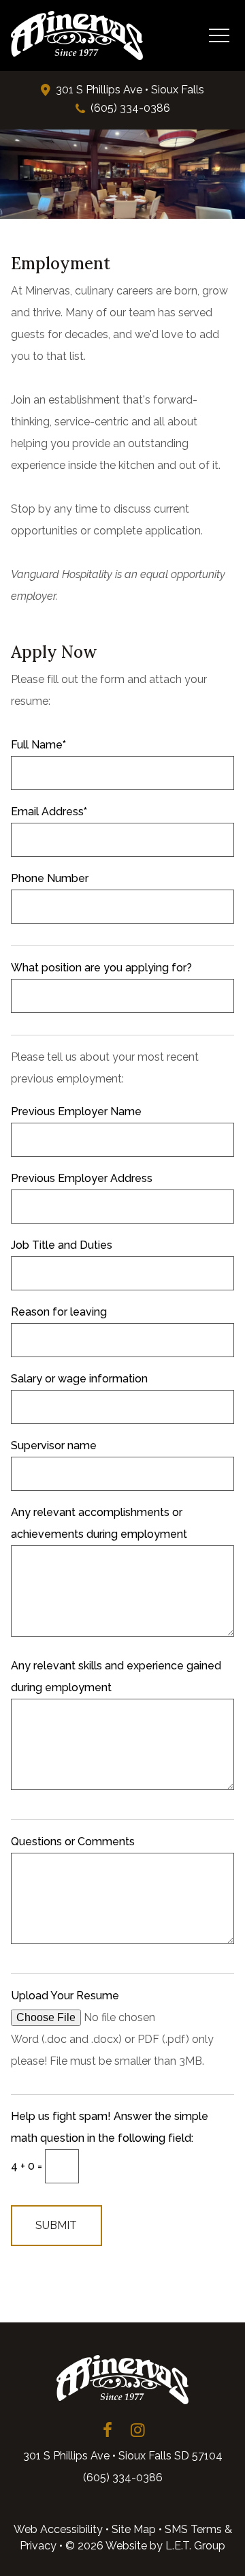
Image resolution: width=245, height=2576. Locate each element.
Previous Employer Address (82, 1178)
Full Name (38, 745)
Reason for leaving (59, 1312)
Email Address (49, 812)
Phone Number (50, 878)
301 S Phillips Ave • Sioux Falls (130, 90)
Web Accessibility (58, 2529)
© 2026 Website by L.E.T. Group (145, 2546)
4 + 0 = (28, 2166)
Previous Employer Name (76, 1111)
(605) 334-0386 (130, 108)
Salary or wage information (79, 1379)
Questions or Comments (73, 1842)
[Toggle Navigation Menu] (219, 35)
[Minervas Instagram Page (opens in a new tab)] (137, 2430)
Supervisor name (54, 1445)
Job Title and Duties (62, 1245)
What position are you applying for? (101, 968)
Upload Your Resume (65, 1996)
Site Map (134, 2529)
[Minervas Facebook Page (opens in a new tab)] (108, 2430)
